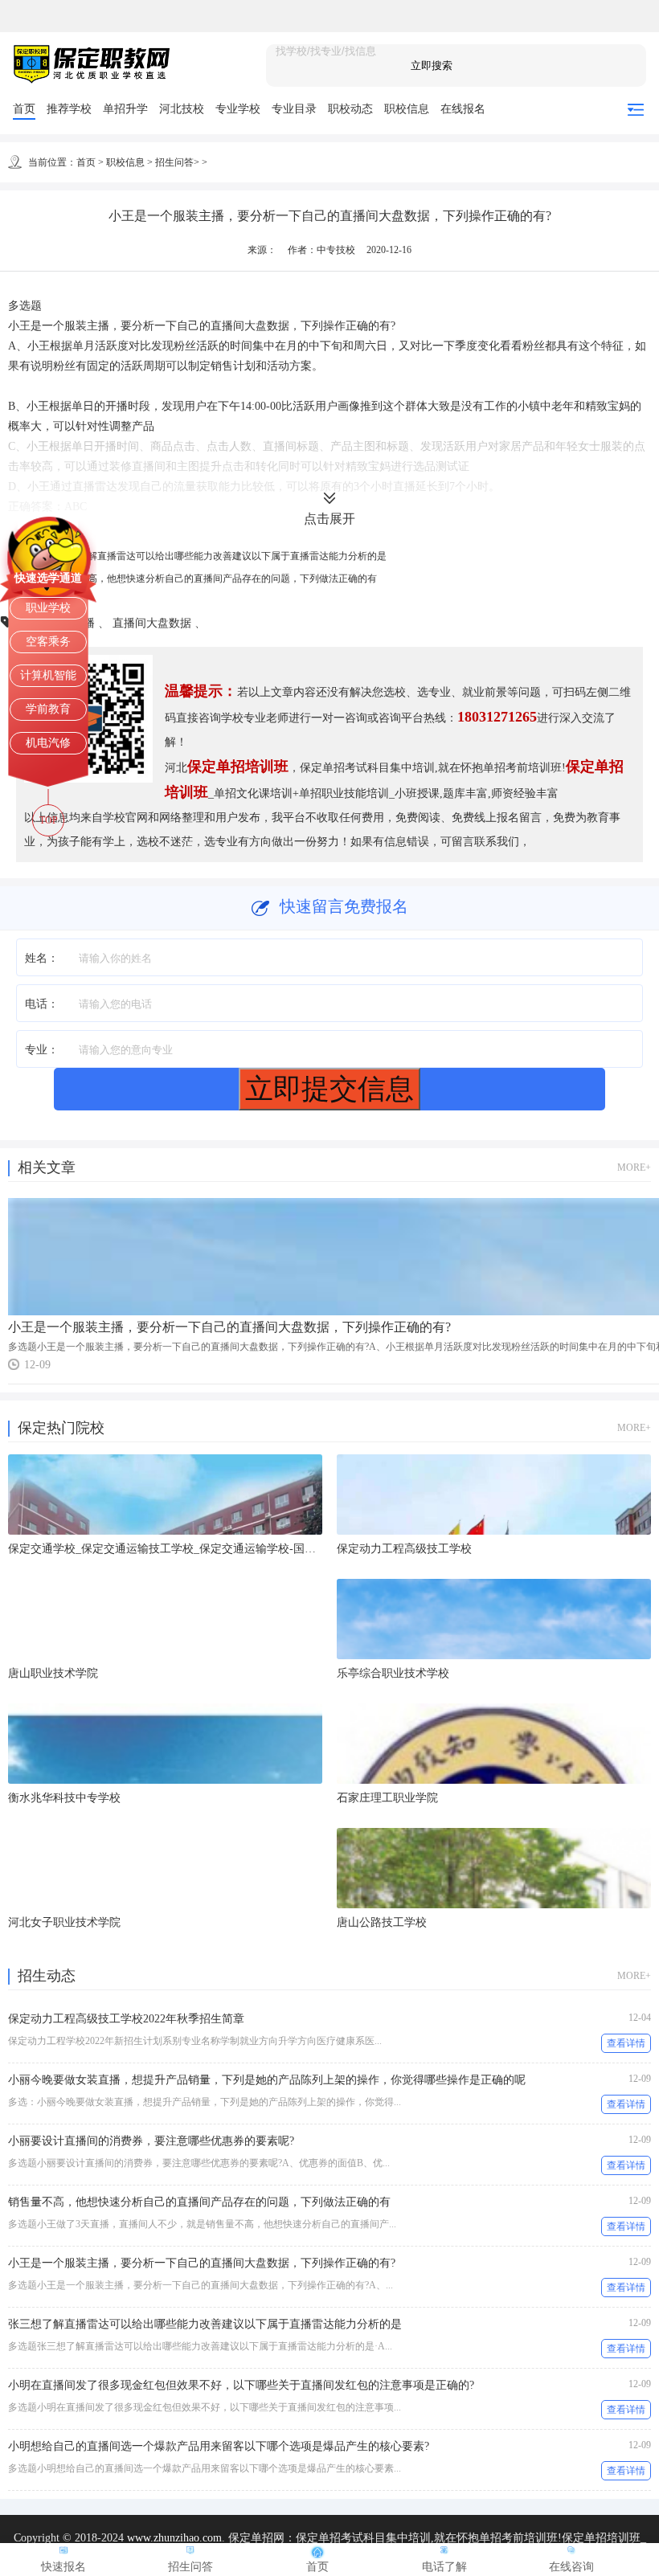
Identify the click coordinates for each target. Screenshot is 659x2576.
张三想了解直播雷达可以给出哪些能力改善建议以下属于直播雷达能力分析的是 (218, 556)
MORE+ (634, 1167)
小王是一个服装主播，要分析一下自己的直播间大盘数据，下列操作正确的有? (229, 1327)
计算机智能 (48, 675)
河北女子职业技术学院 (64, 1922)
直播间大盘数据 (153, 623)
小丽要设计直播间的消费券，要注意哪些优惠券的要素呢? (151, 2141)
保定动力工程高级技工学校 (404, 1549)
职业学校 (48, 608)
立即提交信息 (329, 1088)
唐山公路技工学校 (382, 1922)
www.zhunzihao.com (174, 2538)
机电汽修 (48, 743)
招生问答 (174, 162)
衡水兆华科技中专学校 (64, 1798)
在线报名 (463, 109)
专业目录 (294, 109)
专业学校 (238, 109)
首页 (24, 109)
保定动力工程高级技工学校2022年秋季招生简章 (126, 2019)
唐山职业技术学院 (53, 1673)
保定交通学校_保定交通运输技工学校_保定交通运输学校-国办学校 (173, 1549)
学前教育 (48, 709)
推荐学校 (69, 109)
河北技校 (182, 109)
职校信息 (407, 109)
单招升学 (125, 109)
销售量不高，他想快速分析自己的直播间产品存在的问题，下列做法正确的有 (213, 579)
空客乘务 (48, 642)
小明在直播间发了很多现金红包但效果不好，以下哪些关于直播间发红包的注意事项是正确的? (241, 2385)
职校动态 (350, 109)
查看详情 (626, 2043)
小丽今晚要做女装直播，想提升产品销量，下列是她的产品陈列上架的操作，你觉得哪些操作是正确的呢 (267, 2080)
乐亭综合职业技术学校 (393, 1673)
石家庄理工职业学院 (387, 1798)
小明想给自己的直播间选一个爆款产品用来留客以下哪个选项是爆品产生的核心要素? (219, 2446)
